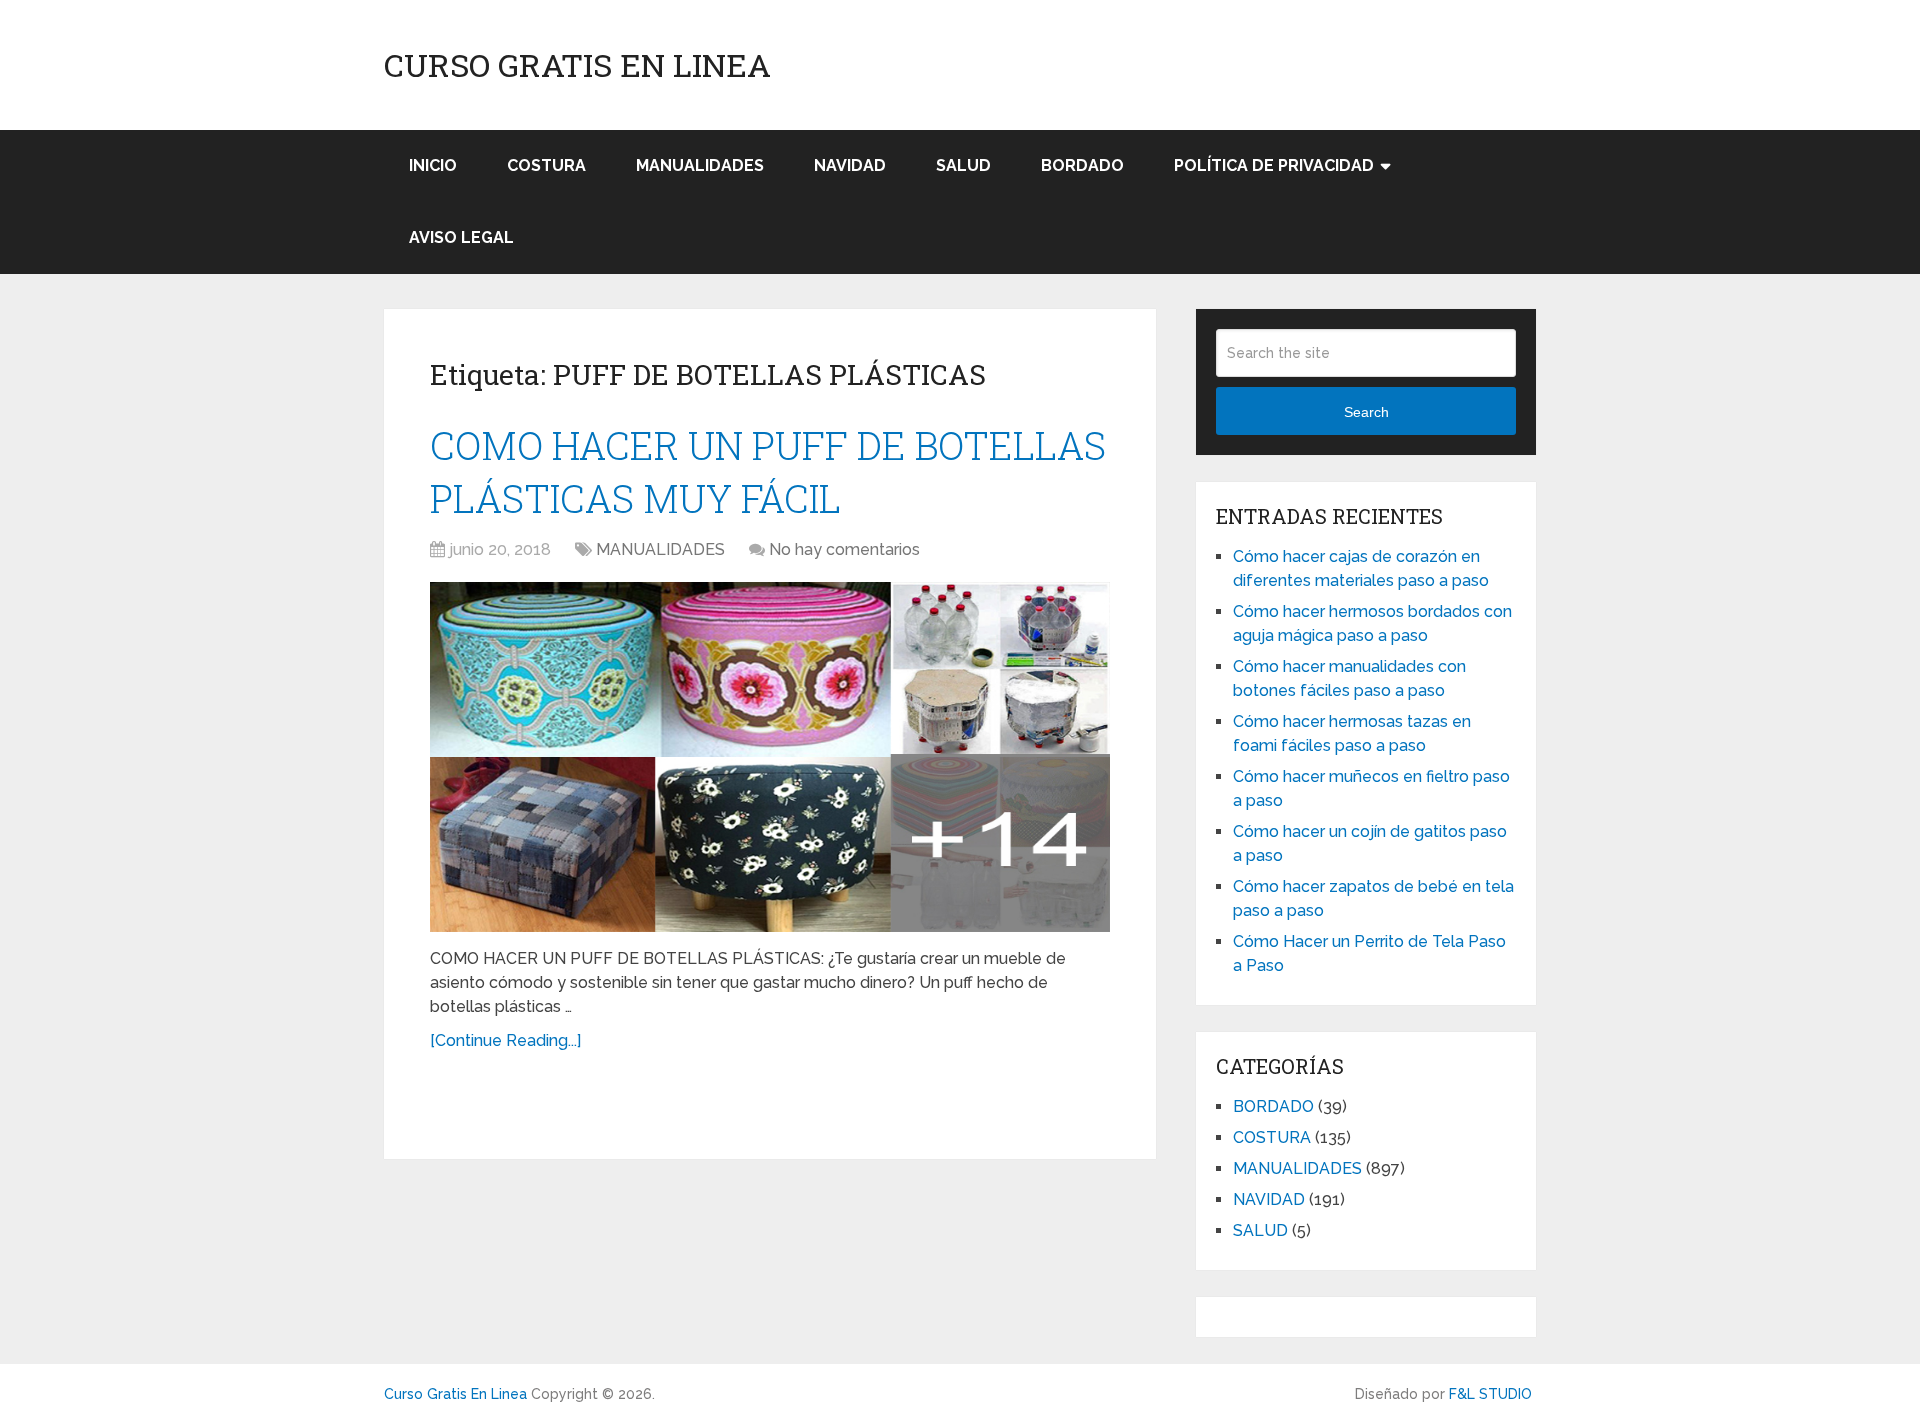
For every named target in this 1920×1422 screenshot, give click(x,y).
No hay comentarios (844, 549)
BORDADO (1082, 165)
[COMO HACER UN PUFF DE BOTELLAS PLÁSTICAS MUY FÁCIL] (770, 757)
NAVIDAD (850, 165)
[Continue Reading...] (505, 1040)
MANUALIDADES (700, 165)
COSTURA (546, 165)
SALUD (963, 165)
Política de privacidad (1274, 165)
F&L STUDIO (1490, 1394)
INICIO (433, 165)
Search (1366, 412)
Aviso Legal (461, 237)
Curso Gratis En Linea (577, 65)
